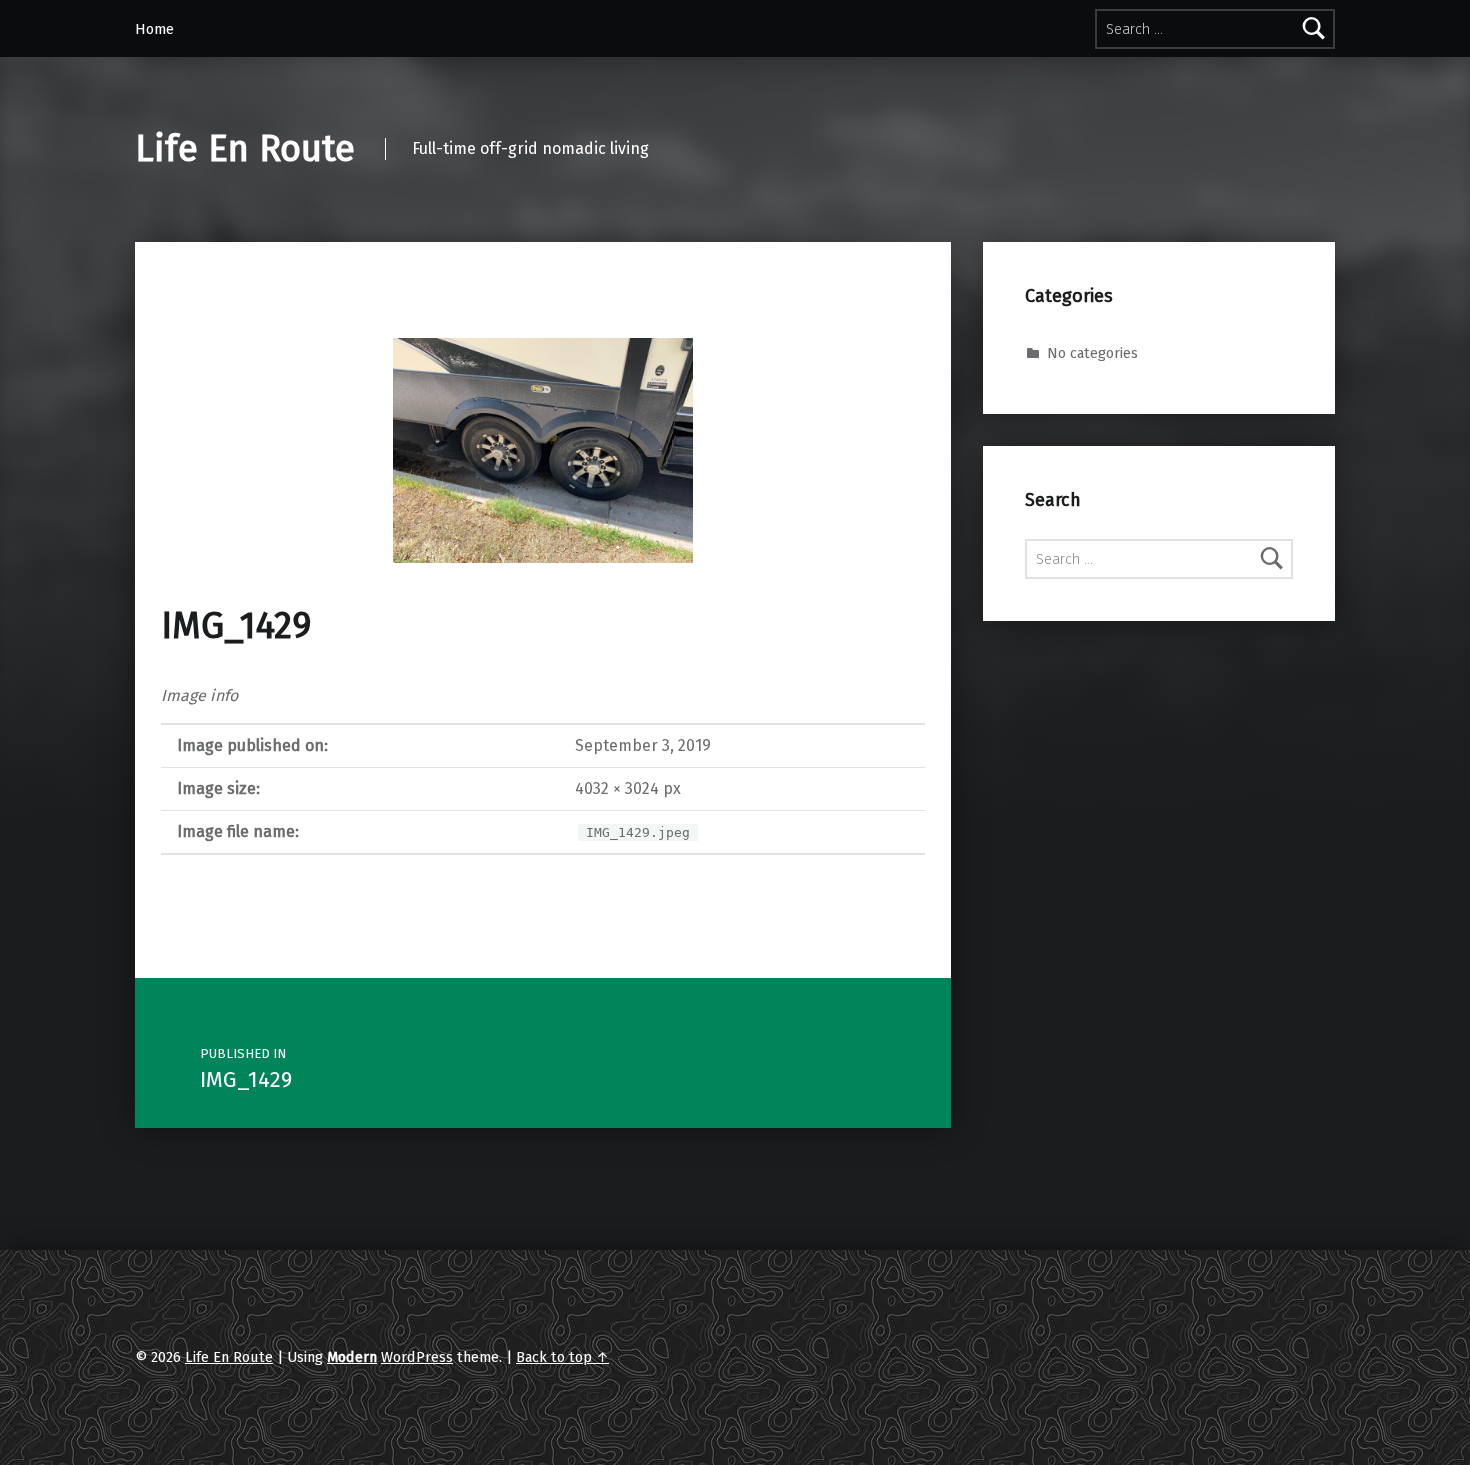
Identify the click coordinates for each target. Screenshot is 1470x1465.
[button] (543, 450)
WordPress (417, 1357)
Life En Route (245, 149)
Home (154, 29)
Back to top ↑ (562, 1357)
